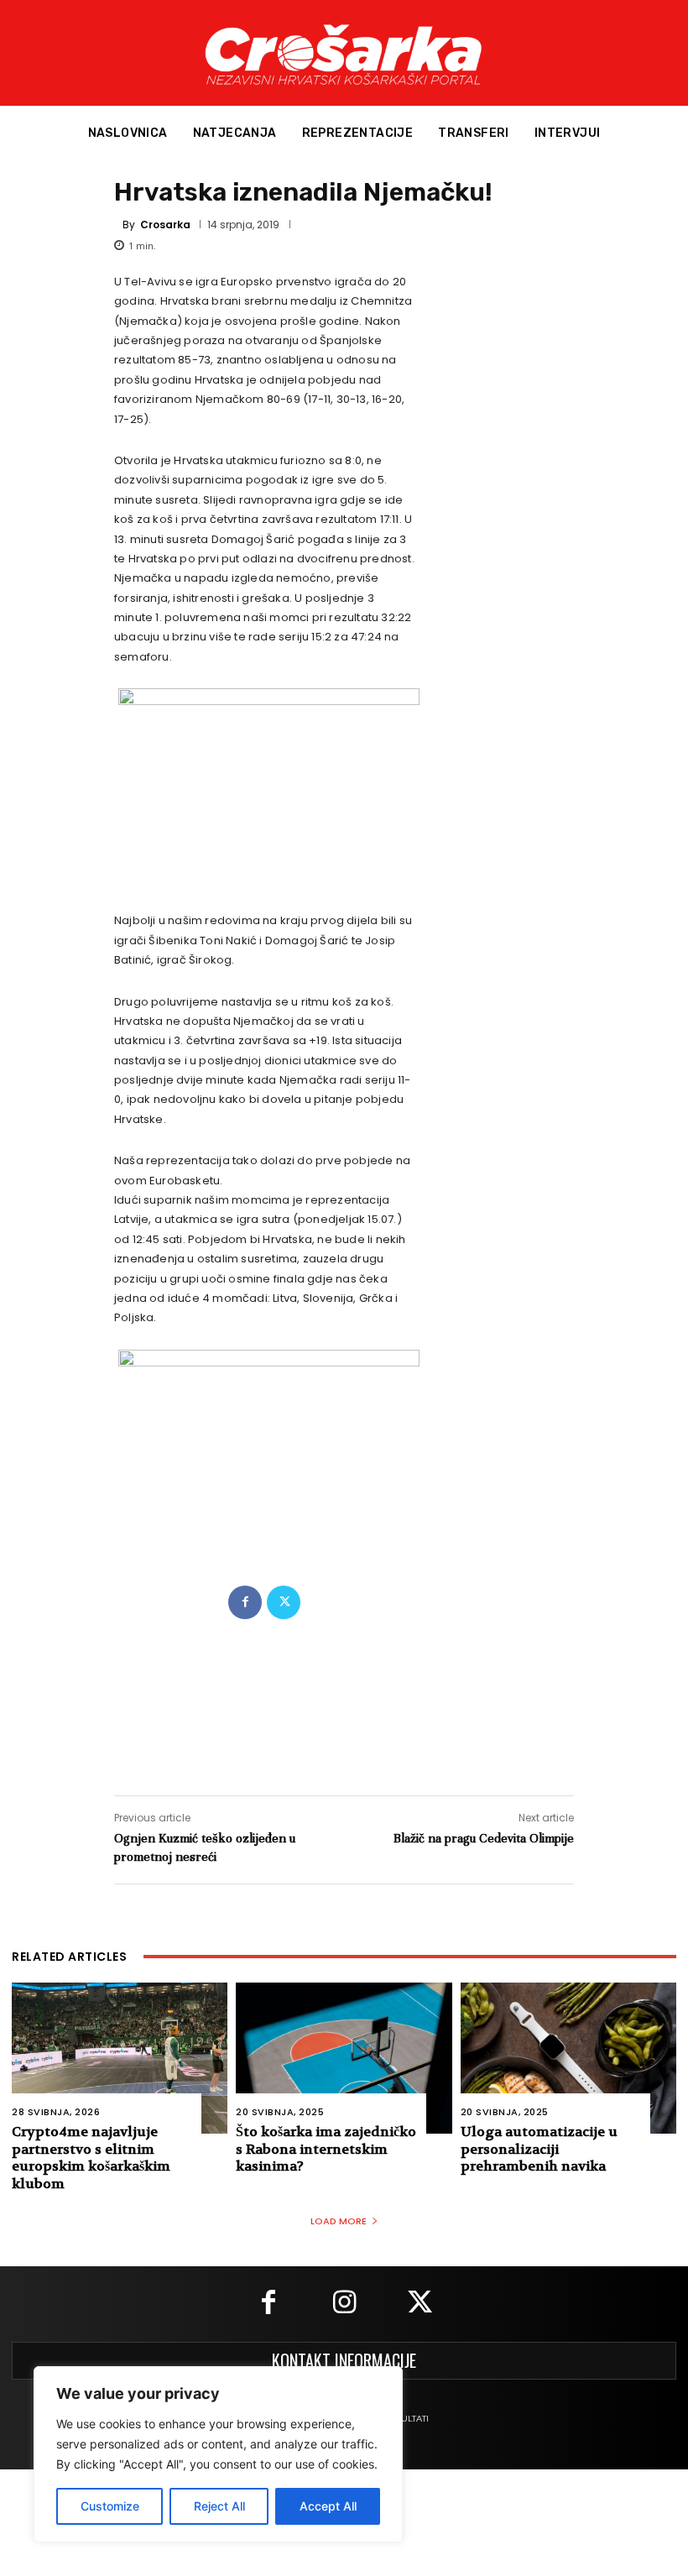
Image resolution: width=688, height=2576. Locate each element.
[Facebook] (245, 1602)
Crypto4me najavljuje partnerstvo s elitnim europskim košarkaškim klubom (91, 2158)
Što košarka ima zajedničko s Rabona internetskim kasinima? (326, 2149)
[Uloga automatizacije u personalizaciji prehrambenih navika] (568, 2058)
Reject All (219, 2506)
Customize (110, 2506)
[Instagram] (344, 2304)
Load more (339, 2221)
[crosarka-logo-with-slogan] (344, 53)
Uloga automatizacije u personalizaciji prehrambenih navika (539, 2149)
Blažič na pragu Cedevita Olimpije (484, 1838)
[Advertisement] (344, 1690)
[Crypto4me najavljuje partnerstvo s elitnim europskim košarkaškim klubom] (120, 2058)
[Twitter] (284, 1602)
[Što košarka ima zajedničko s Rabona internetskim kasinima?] (344, 2058)
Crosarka (165, 225)
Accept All (328, 2506)
